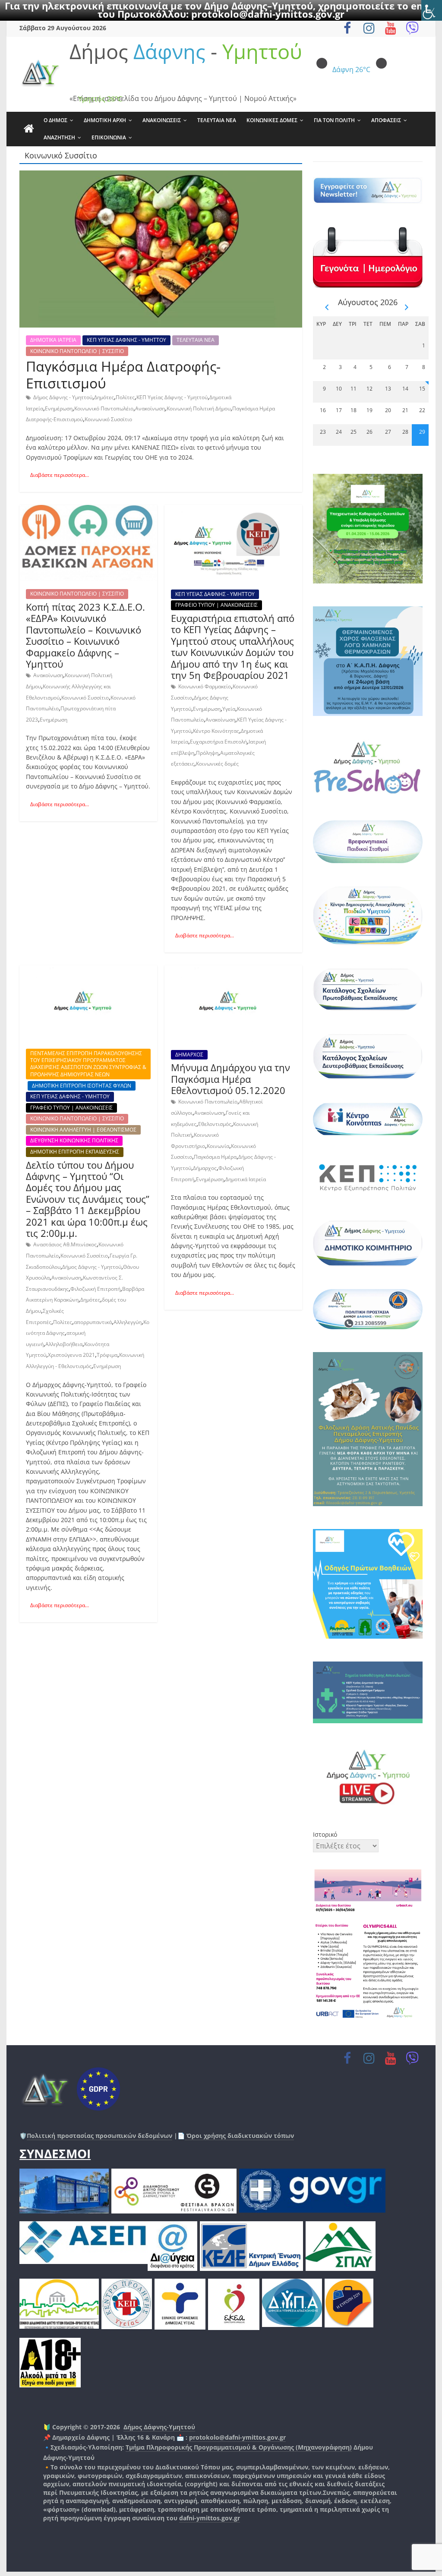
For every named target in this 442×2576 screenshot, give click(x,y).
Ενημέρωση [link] (59, 408)
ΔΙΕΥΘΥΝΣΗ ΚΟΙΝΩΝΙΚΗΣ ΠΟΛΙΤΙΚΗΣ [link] (74, 1140)
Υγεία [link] (229, 709)
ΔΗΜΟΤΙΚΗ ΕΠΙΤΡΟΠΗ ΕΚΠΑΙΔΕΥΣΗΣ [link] (75, 1152)
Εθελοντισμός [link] (215, 1124)
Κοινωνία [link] (218, 1146)
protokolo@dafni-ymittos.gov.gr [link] (268, 14)
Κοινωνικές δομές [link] (217, 764)
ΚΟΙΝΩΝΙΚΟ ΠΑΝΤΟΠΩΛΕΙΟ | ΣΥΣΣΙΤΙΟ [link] (77, 351)
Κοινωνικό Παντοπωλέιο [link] (104, 408)
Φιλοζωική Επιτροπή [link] (95, 1289)
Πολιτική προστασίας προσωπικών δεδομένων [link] (99, 2136)
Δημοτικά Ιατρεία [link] (246, 1179)
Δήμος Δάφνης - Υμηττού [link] (63, 397)
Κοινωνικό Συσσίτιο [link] (108, 419)
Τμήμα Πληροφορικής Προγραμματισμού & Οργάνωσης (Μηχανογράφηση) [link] (239, 2447)
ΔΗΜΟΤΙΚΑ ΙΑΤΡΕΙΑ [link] (53, 340)
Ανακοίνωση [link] (150, 408)
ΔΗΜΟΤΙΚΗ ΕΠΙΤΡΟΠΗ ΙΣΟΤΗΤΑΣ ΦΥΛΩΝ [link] (82, 1086)
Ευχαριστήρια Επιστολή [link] (218, 742)
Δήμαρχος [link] (205, 1168)
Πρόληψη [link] (207, 753)
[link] (432, 10)
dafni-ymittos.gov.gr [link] (210, 2518)
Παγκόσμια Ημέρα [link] (215, 1157)
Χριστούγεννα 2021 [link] (71, 1355)
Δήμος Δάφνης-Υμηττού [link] (159, 2427)
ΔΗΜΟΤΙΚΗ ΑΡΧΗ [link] (105, 120)
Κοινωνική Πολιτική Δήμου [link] (199, 408)
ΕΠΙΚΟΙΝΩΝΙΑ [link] (109, 137)
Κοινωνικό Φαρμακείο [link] (205, 686)
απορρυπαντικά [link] (93, 1322)
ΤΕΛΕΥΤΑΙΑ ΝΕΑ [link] (217, 120)
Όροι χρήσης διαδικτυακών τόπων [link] (239, 2136)
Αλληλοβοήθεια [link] (64, 1344)
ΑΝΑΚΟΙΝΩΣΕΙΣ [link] (162, 120)
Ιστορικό (325, 1834)
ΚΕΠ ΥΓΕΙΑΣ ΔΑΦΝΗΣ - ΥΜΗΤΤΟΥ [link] (126, 340)
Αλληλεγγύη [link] (128, 1322)
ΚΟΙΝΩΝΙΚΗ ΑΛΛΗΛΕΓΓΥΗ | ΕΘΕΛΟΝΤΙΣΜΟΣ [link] (83, 1130)
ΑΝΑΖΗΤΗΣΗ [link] (59, 137)
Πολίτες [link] (125, 397)
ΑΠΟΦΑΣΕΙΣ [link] (386, 120)
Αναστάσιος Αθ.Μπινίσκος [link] (65, 1244)
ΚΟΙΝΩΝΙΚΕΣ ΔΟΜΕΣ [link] (272, 120)
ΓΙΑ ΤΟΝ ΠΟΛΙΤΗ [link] (334, 120)
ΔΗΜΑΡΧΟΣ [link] (189, 1055)
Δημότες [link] (104, 397)
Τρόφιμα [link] (107, 1355)
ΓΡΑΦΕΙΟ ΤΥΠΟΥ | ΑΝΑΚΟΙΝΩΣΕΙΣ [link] (216, 605)
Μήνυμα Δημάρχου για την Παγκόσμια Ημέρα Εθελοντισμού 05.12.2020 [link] (230, 1079)
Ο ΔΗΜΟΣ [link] (55, 120)
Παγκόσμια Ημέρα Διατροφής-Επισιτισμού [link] (123, 374)
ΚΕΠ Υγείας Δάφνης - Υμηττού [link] (172, 397)
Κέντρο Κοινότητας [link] (216, 731)
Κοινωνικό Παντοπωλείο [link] (208, 1102)
